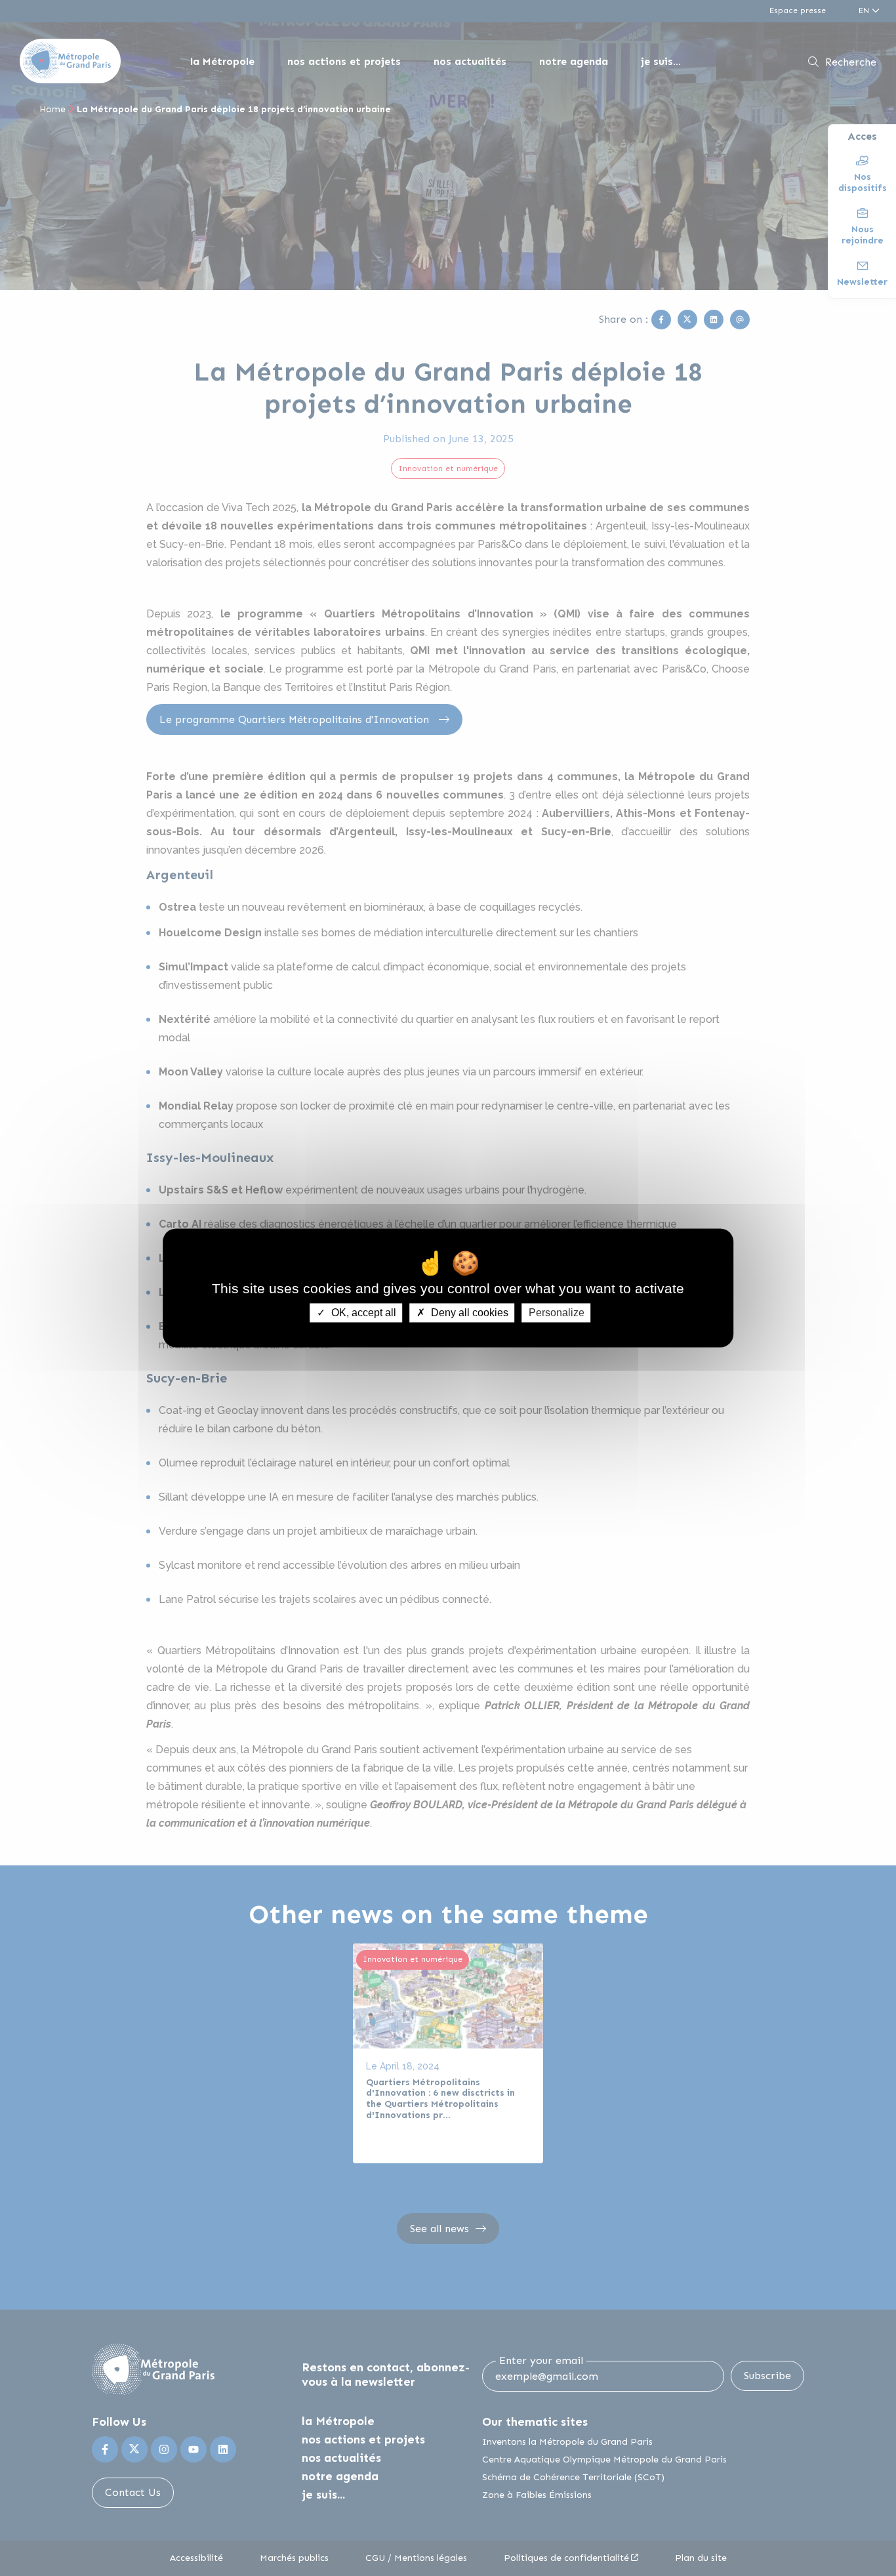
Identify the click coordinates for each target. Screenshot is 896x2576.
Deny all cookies (468, 1313)
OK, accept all (362, 1313)
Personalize (557, 1313)
